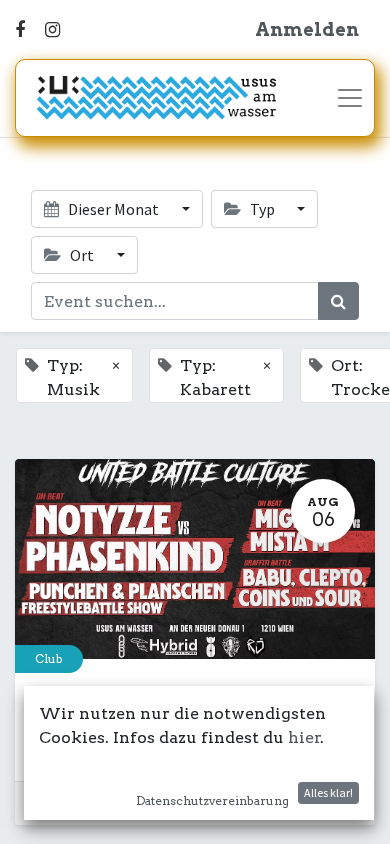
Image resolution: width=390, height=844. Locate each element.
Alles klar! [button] (328, 792)
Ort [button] (82, 255)
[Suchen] (338, 301)
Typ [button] (262, 209)
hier (304, 737)
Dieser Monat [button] (113, 209)
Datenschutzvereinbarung (212, 800)
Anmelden (307, 29)
